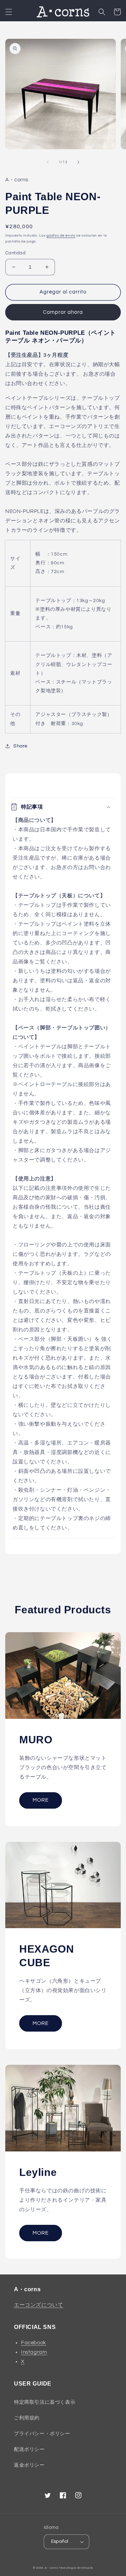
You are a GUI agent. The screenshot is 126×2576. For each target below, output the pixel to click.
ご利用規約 (27, 2418)
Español (60, 2541)
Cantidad (15, 253)
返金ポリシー (29, 2465)
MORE (41, 1800)
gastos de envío (61, 236)
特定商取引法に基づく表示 (45, 2402)
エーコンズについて (38, 2305)
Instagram (34, 2352)
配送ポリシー (29, 2450)
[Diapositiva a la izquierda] (48, 162)
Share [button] (20, 746)
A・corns (52, 2568)
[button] (9, 12)
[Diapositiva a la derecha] (78, 162)
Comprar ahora (63, 312)
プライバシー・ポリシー (42, 2434)
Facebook (34, 2343)
